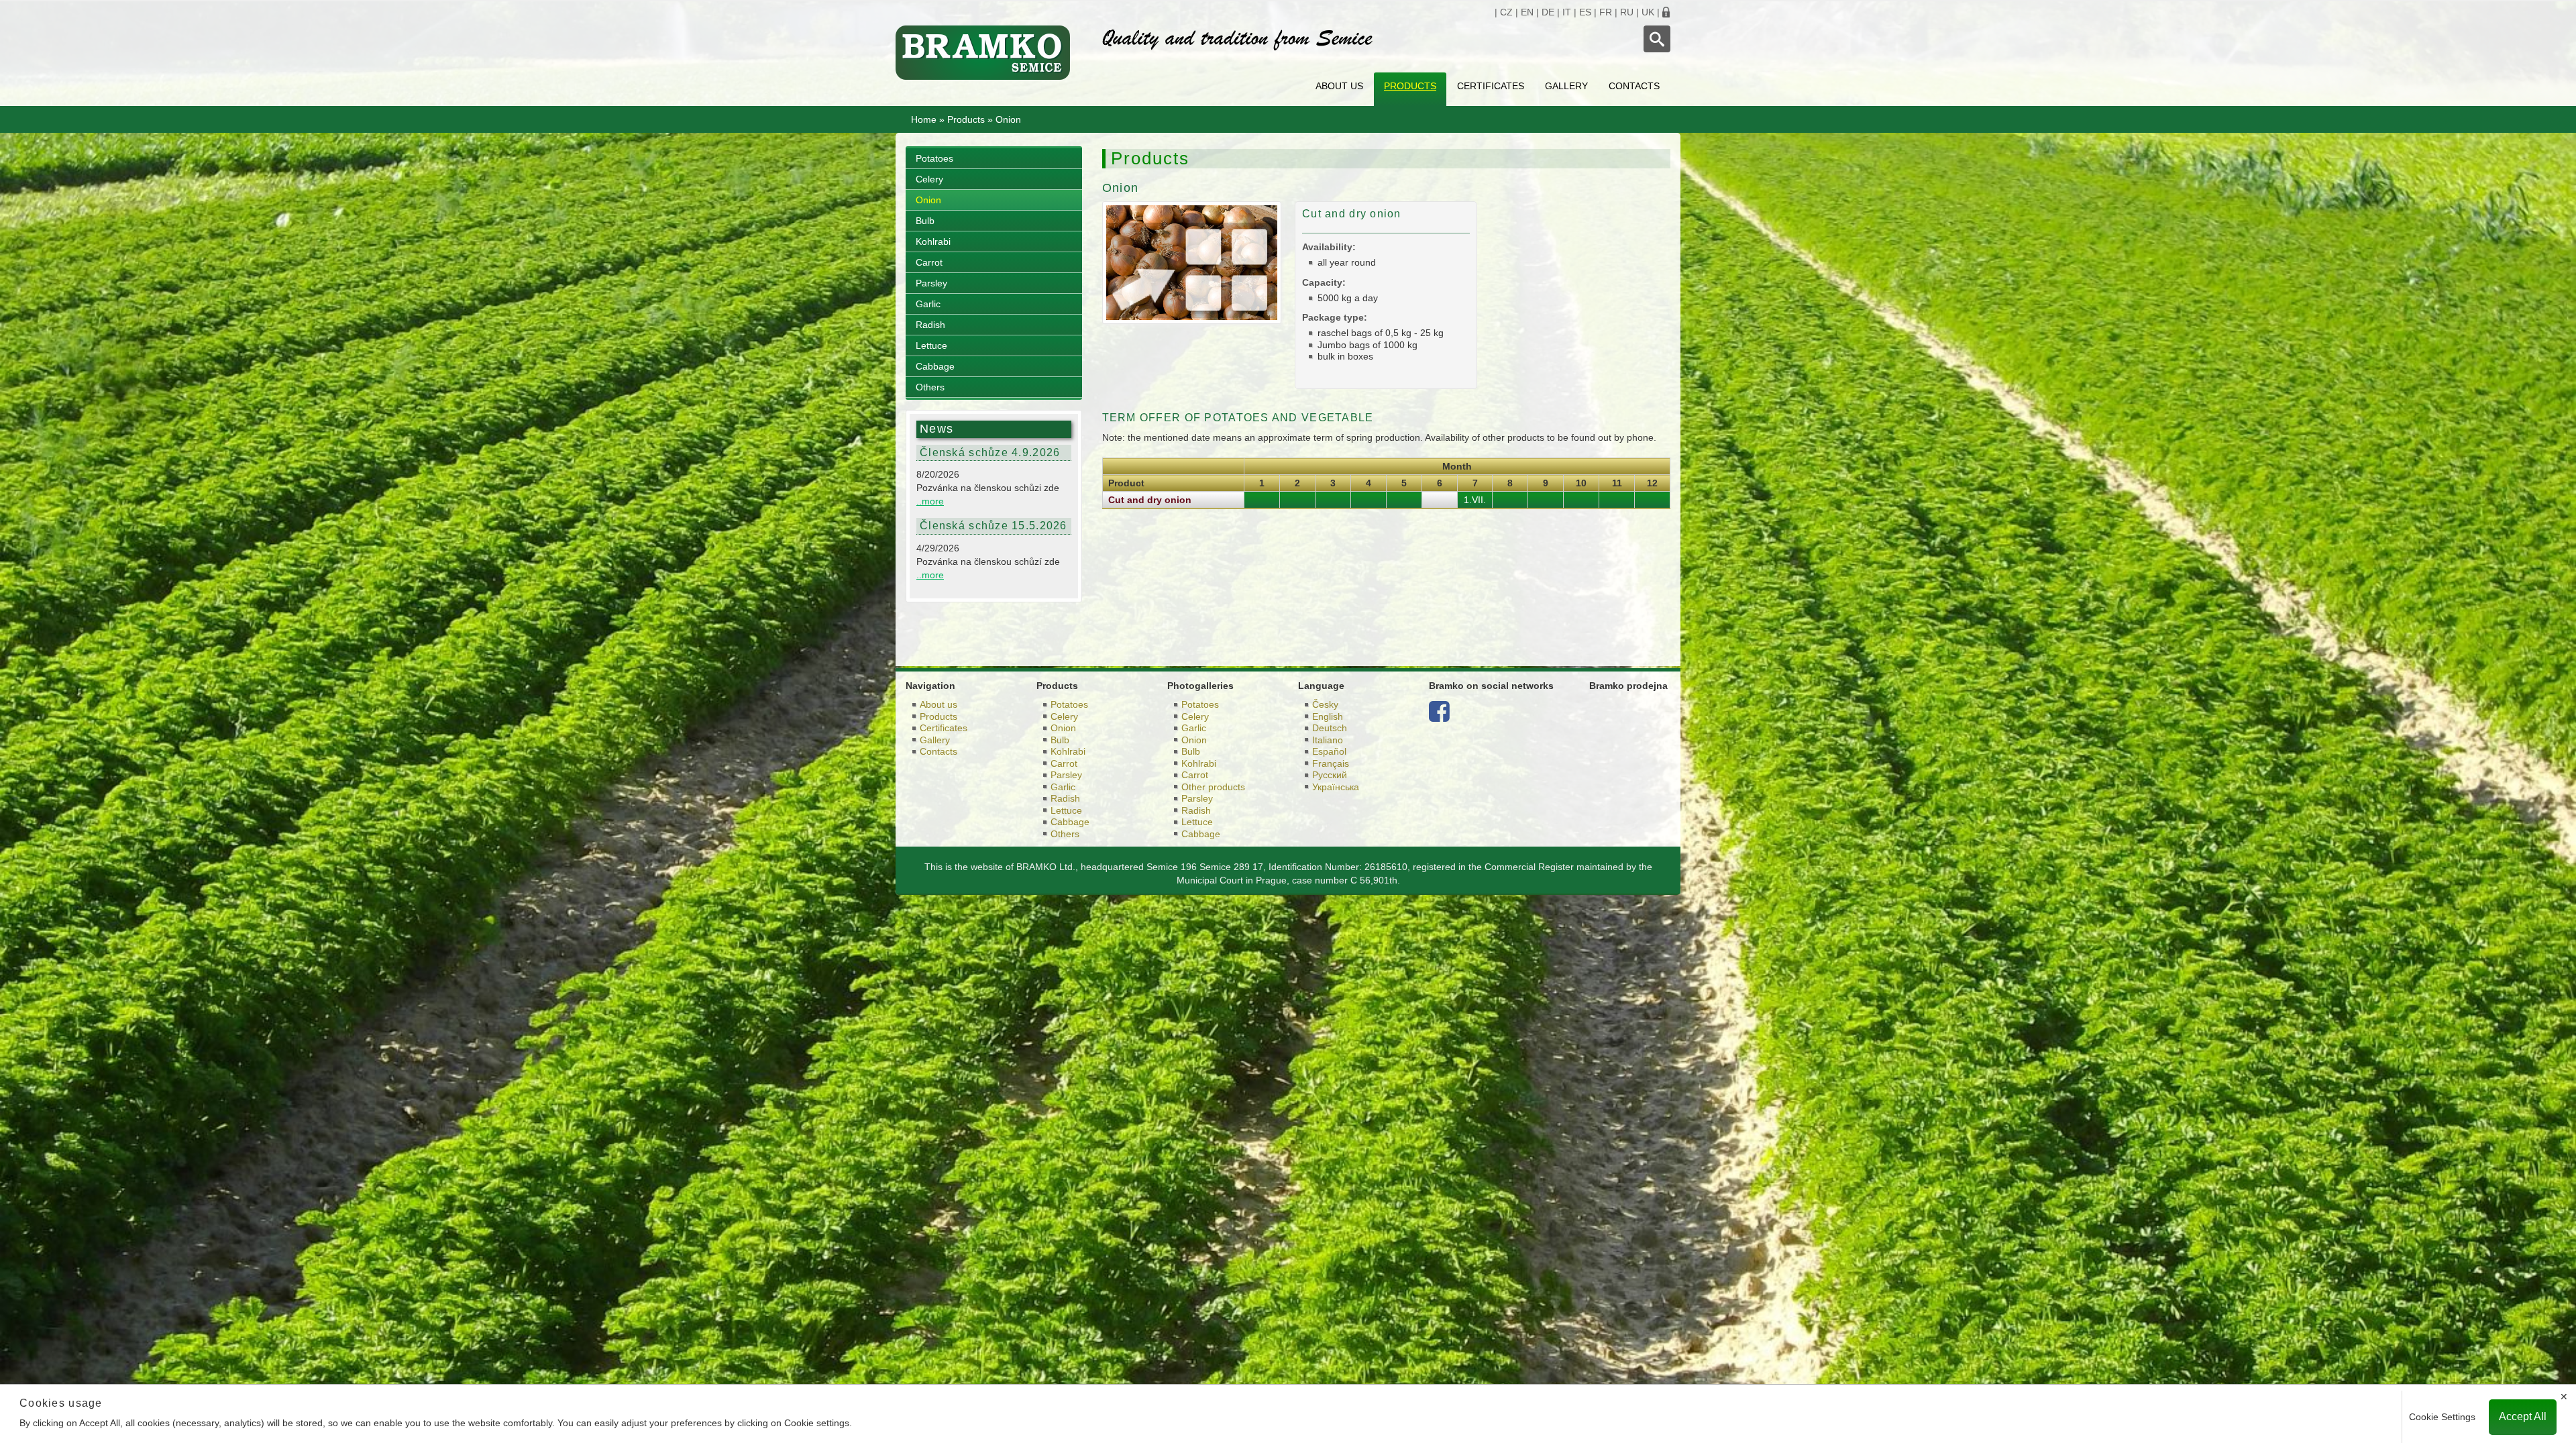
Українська (1336, 787)
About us (1339, 86)
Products (1410, 86)
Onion (928, 200)
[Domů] (989, 53)
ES (1585, 12)
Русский (1330, 775)
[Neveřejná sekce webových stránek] (1666, 12)
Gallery (1566, 86)
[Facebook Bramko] (1439, 716)
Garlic (928, 304)
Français (1331, 763)
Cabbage (935, 366)
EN (1527, 12)
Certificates (1491, 86)
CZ (1506, 12)
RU (1627, 12)
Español (1329, 751)
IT (1567, 12)
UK (1648, 12)
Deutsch (1330, 728)
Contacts (1634, 86)
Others (930, 387)
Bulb (925, 221)
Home (924, 119)
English (1328, 716)
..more (930, 501)
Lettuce (931, 345)
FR (1606, 12)
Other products (1213, 787)
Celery (929, 179)
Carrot (929, 262)
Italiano (1328, 740)
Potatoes (934, 158)
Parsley (931, 283)
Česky (1325, 704)
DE (1548, 12)
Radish (930, 325)
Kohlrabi (933, 241)
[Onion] (1192, 262)
